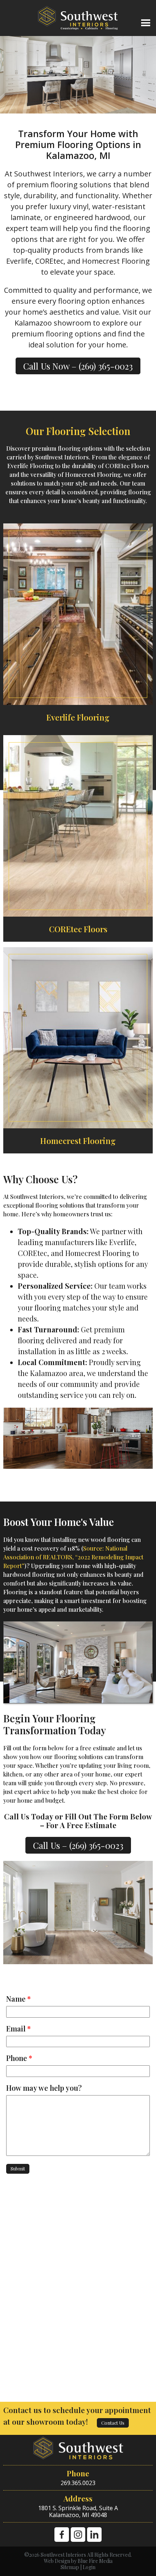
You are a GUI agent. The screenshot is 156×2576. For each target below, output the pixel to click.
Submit (18, 2168)
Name (19, 1999)
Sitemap (70, 2567)
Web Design (57, 2561)
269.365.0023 (78, 2483)
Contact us (113, 2423)
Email (19, 2029)
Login (89, 2567)
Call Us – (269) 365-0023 (78, 1845)
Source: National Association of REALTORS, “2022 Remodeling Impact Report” (73, 1557)
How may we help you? (44, 2088)
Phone (19, 2058)
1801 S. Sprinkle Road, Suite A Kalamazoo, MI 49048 (78, 2511)
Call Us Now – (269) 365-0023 (78, 366)
